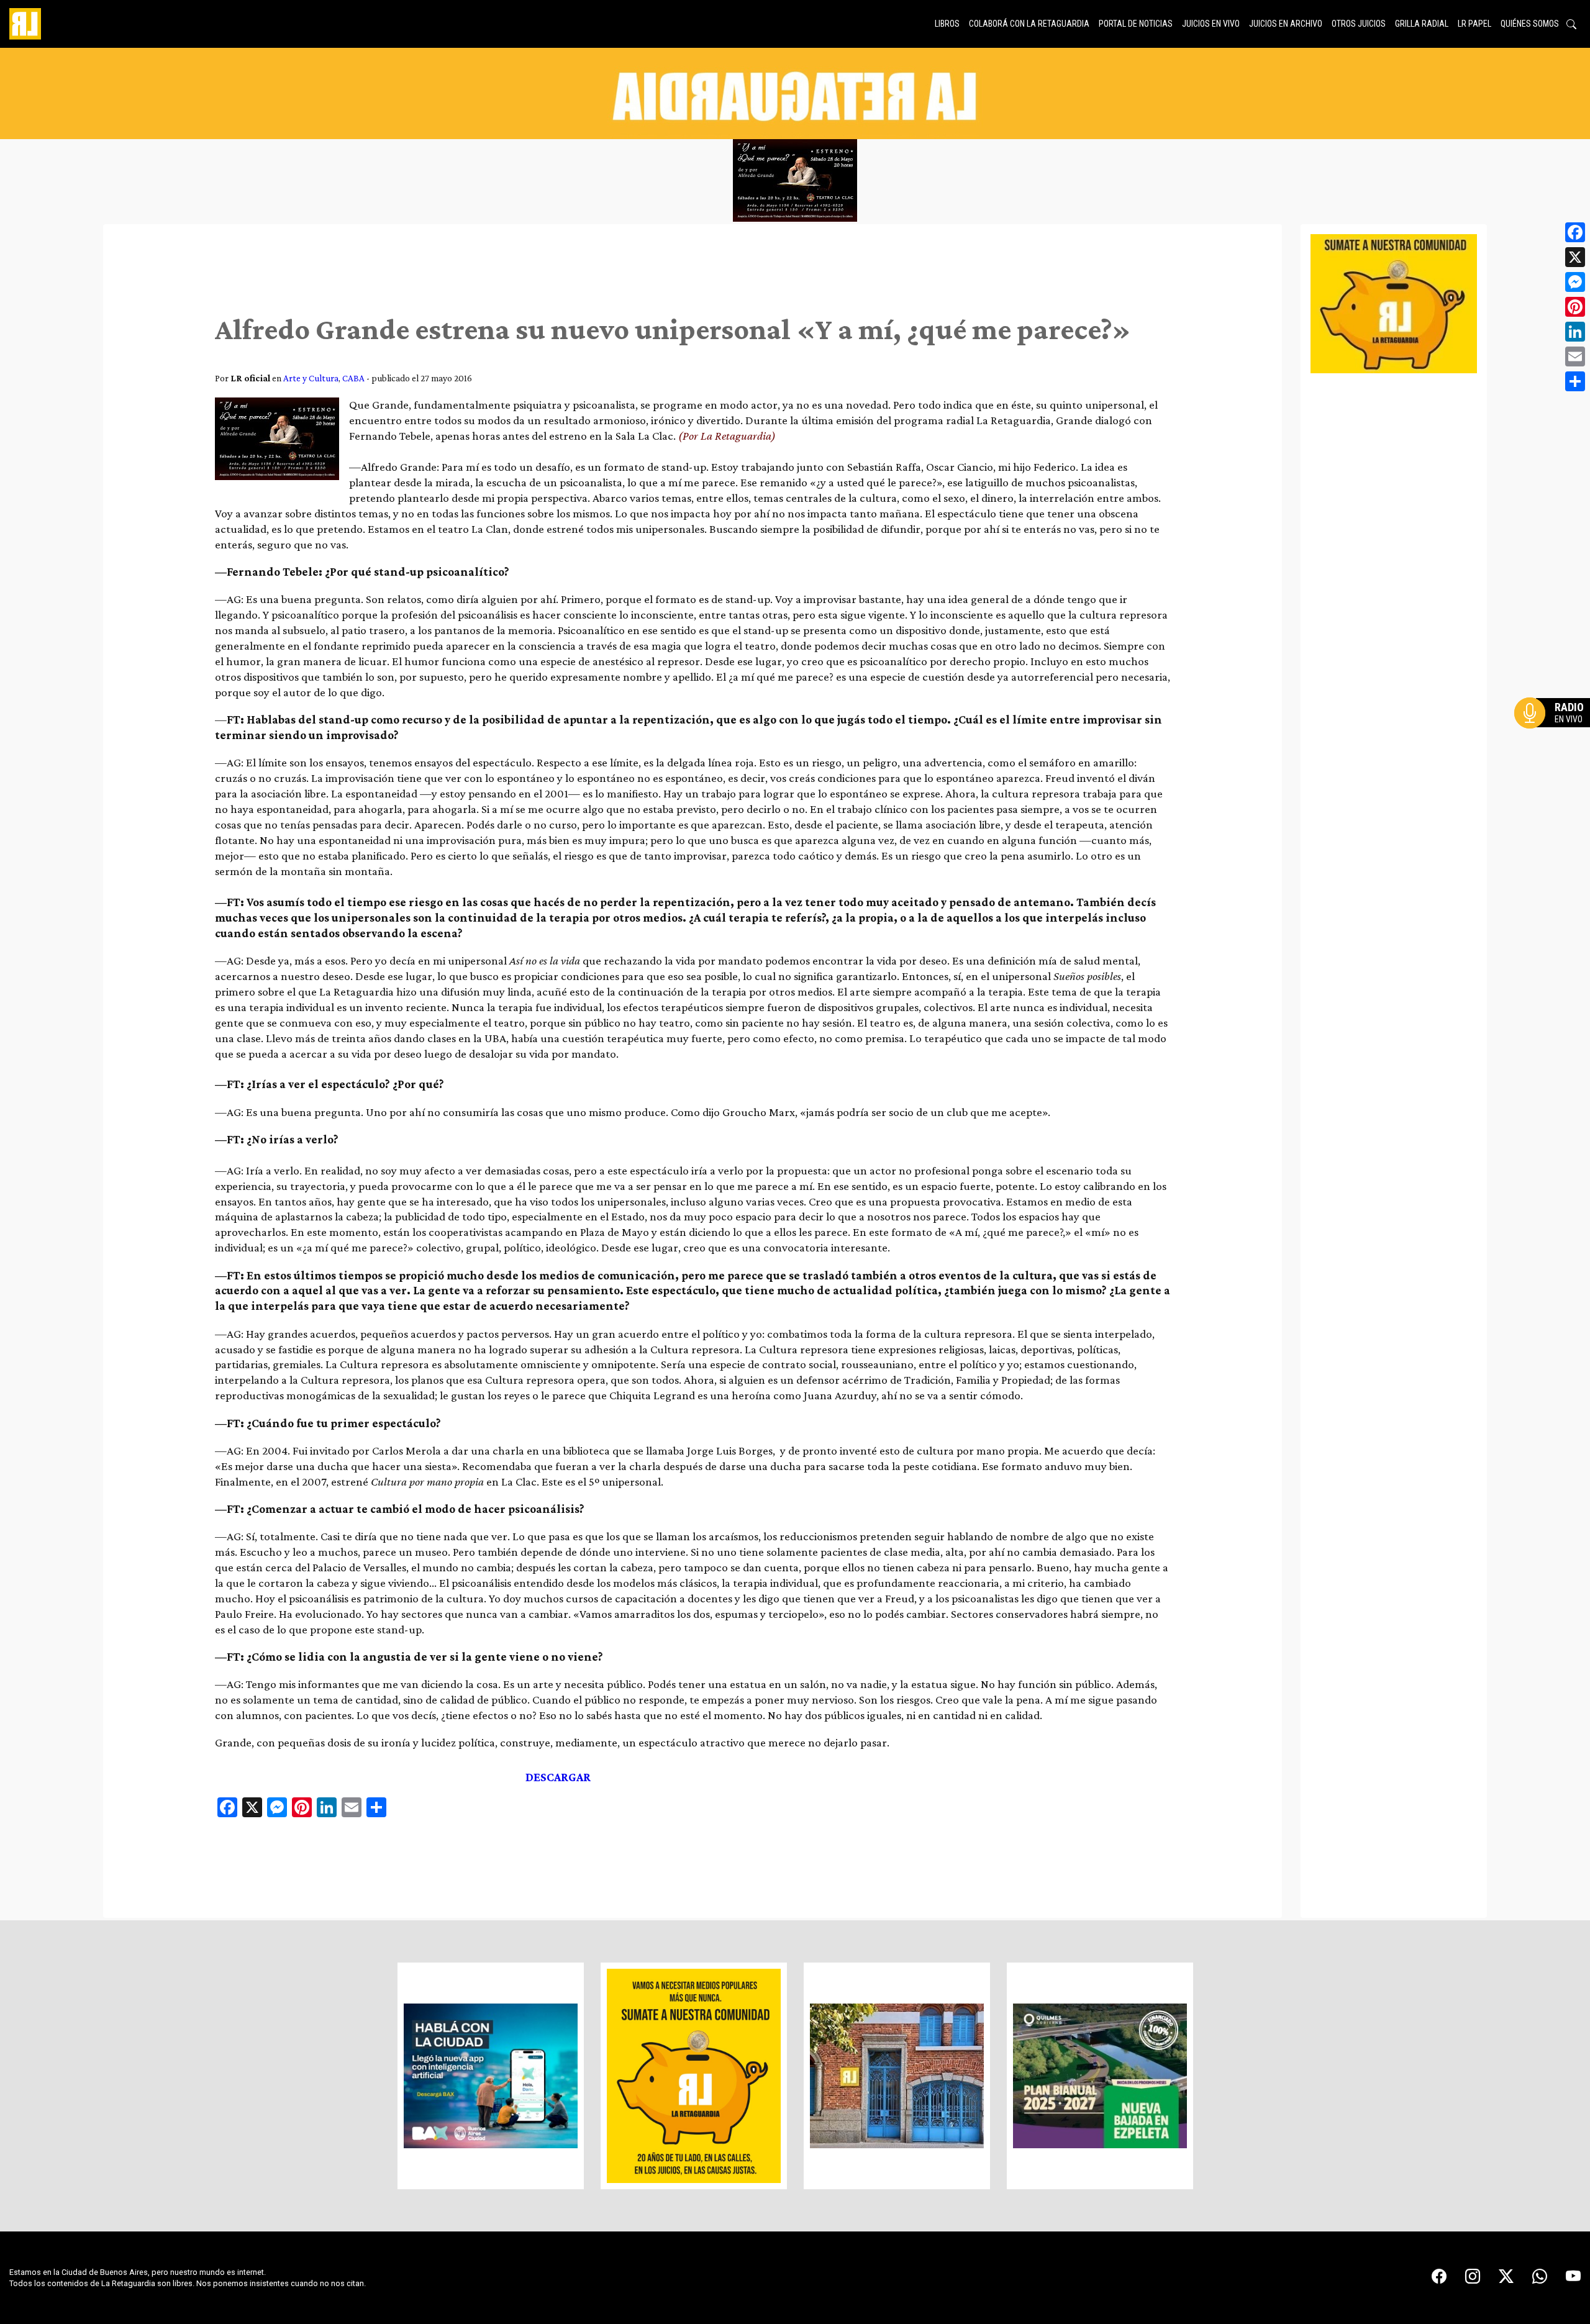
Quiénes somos (1530, 24)
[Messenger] (1575, 282)
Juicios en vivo (1211, 24)
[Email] (1575, 356)
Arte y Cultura (311, 378)
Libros (947, 24)
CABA (353, 378)
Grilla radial (1422, 24)
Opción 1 (1555, 733)
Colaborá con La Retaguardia (1029, 24)
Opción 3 (1555, 743)
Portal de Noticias (1136, 24)
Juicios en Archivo (1286, 24)
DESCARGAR (558, 1777)
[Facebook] (1575, 232)
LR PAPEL (1474, 24)
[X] (1575, 257)
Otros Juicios (1359, 24)
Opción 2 (1555, 738)
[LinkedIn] (1575, 332)
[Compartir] (1575, 381)
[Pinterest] (1575, 307)
